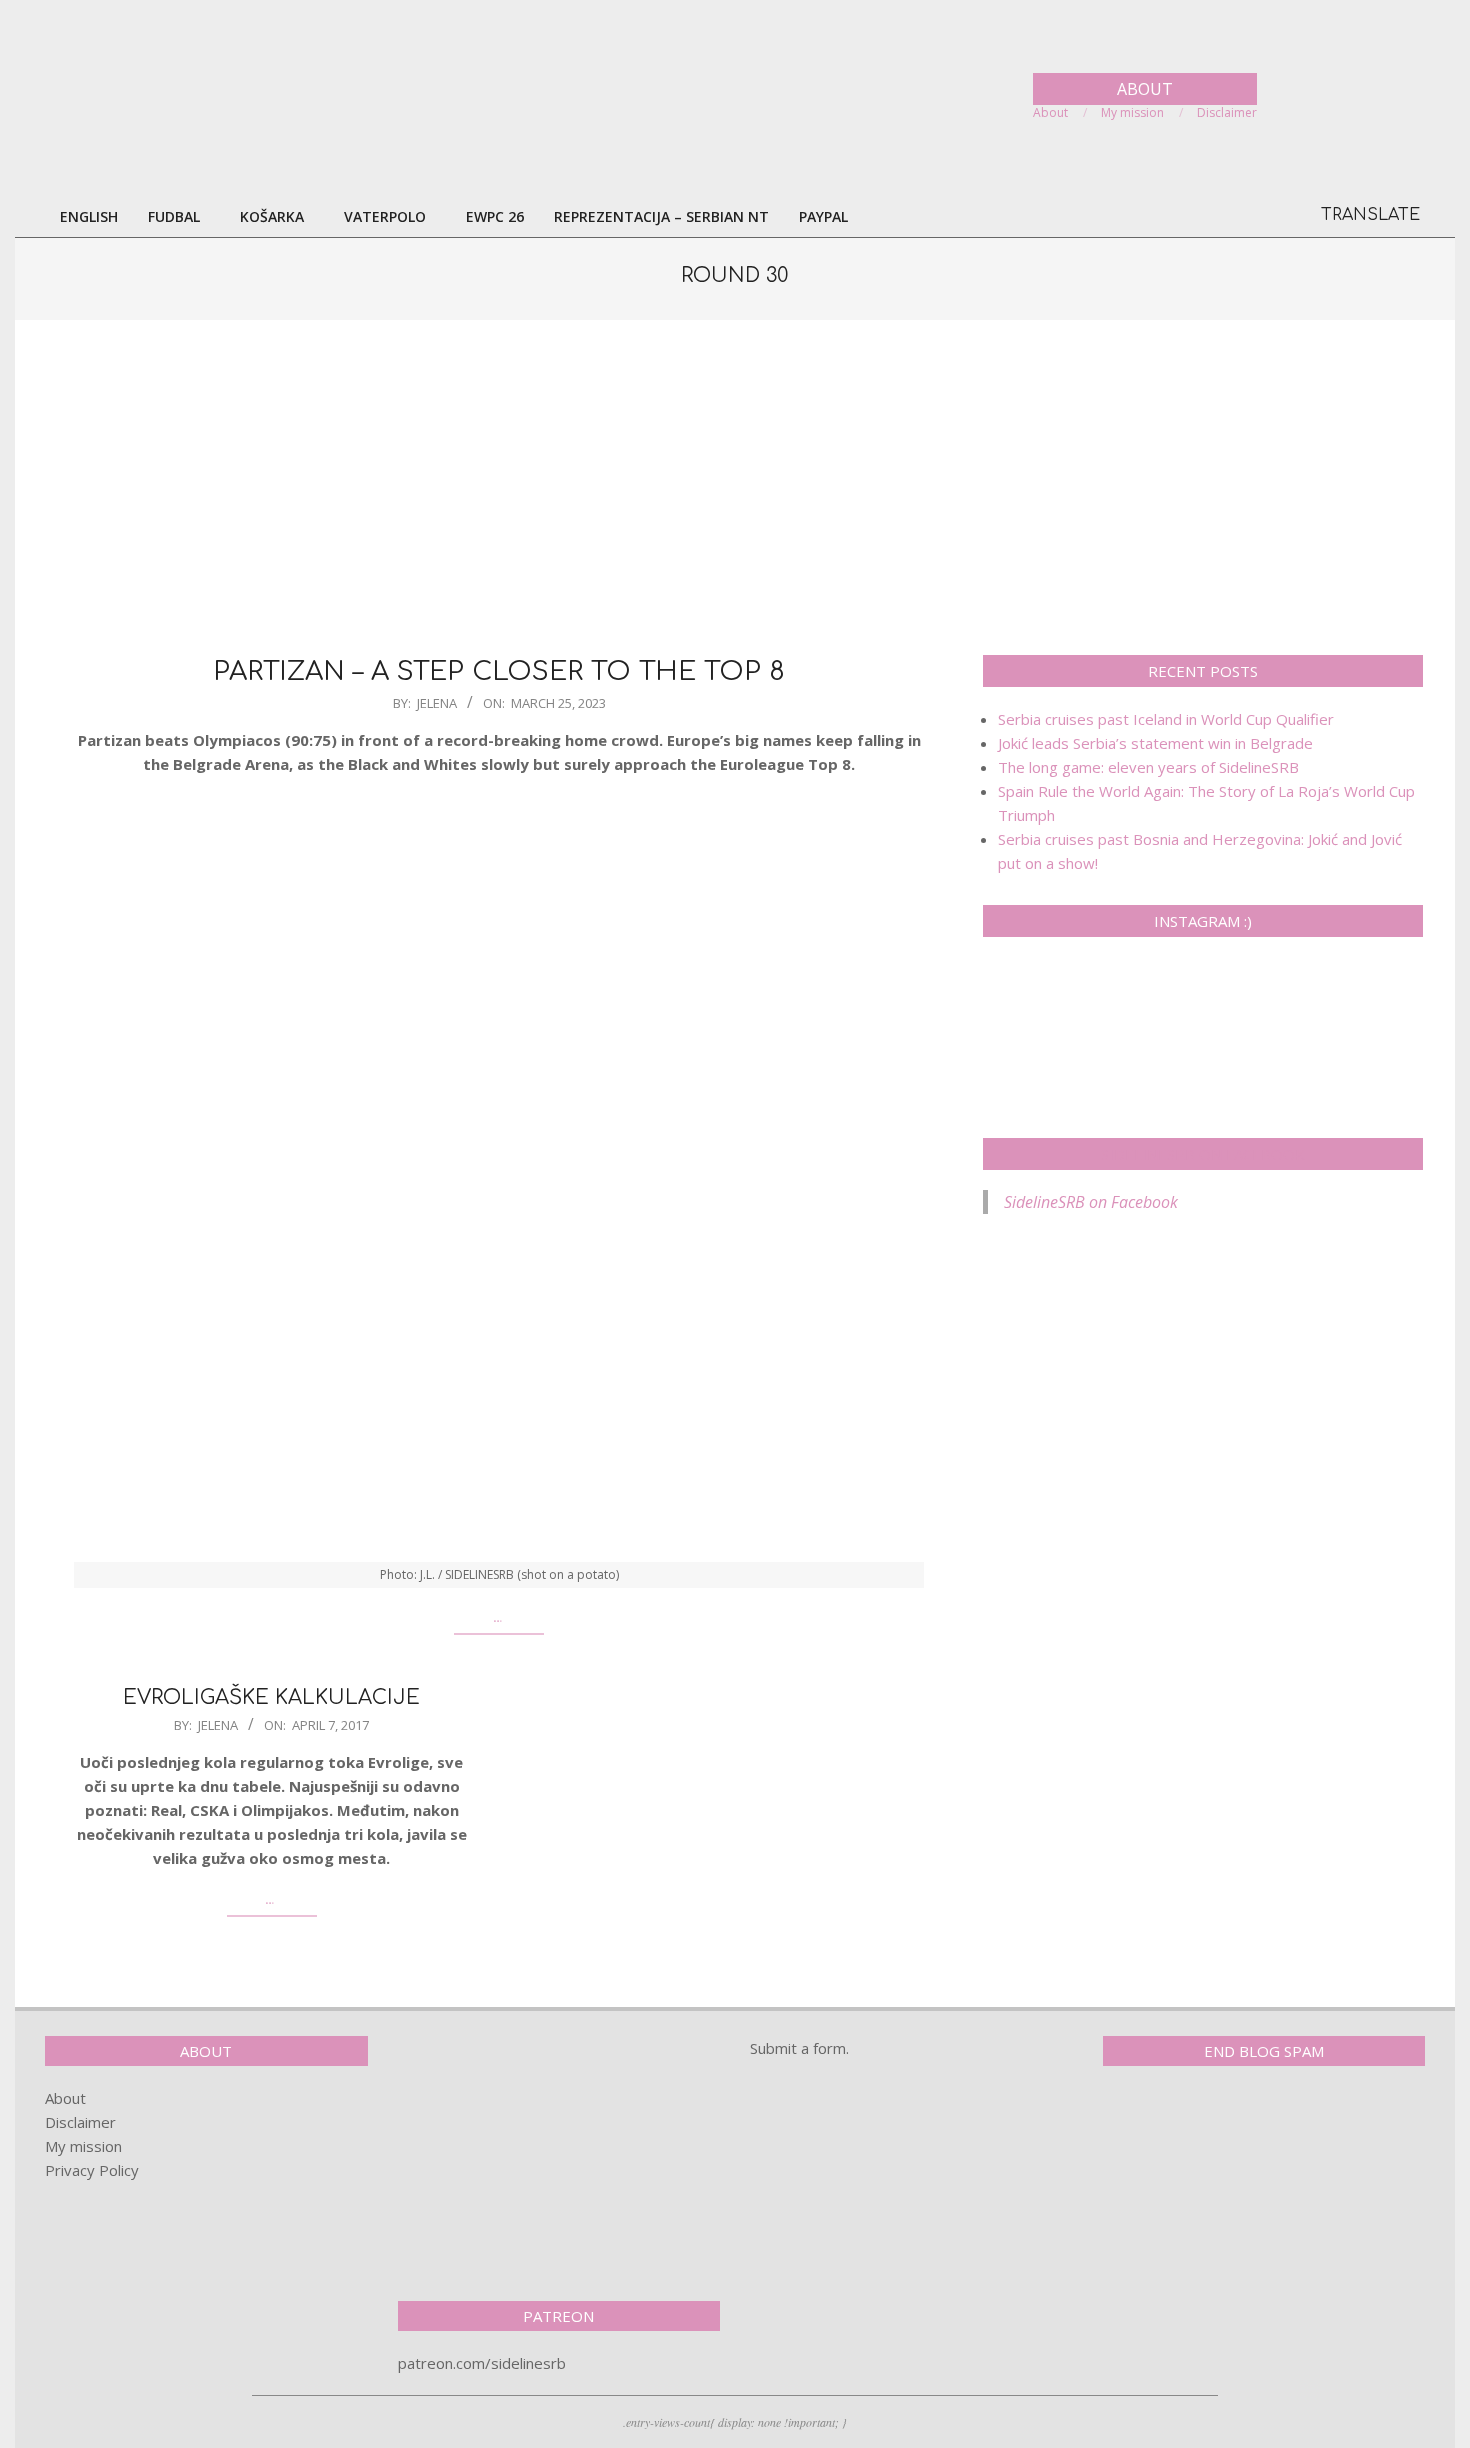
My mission (83, 2146)
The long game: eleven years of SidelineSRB (1148, 767)
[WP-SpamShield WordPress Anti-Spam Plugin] (1173, 2123)
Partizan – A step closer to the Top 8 (499, 671)
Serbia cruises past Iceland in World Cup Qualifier (1166, 719)
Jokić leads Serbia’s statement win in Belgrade (1155, 743)
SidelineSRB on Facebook (1203, 1154)
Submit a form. (799, 2048)
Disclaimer (80, 2122)
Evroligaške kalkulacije (271, 1697)
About (65, 2098)
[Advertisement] (735, 485)
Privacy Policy (92, 2170)
